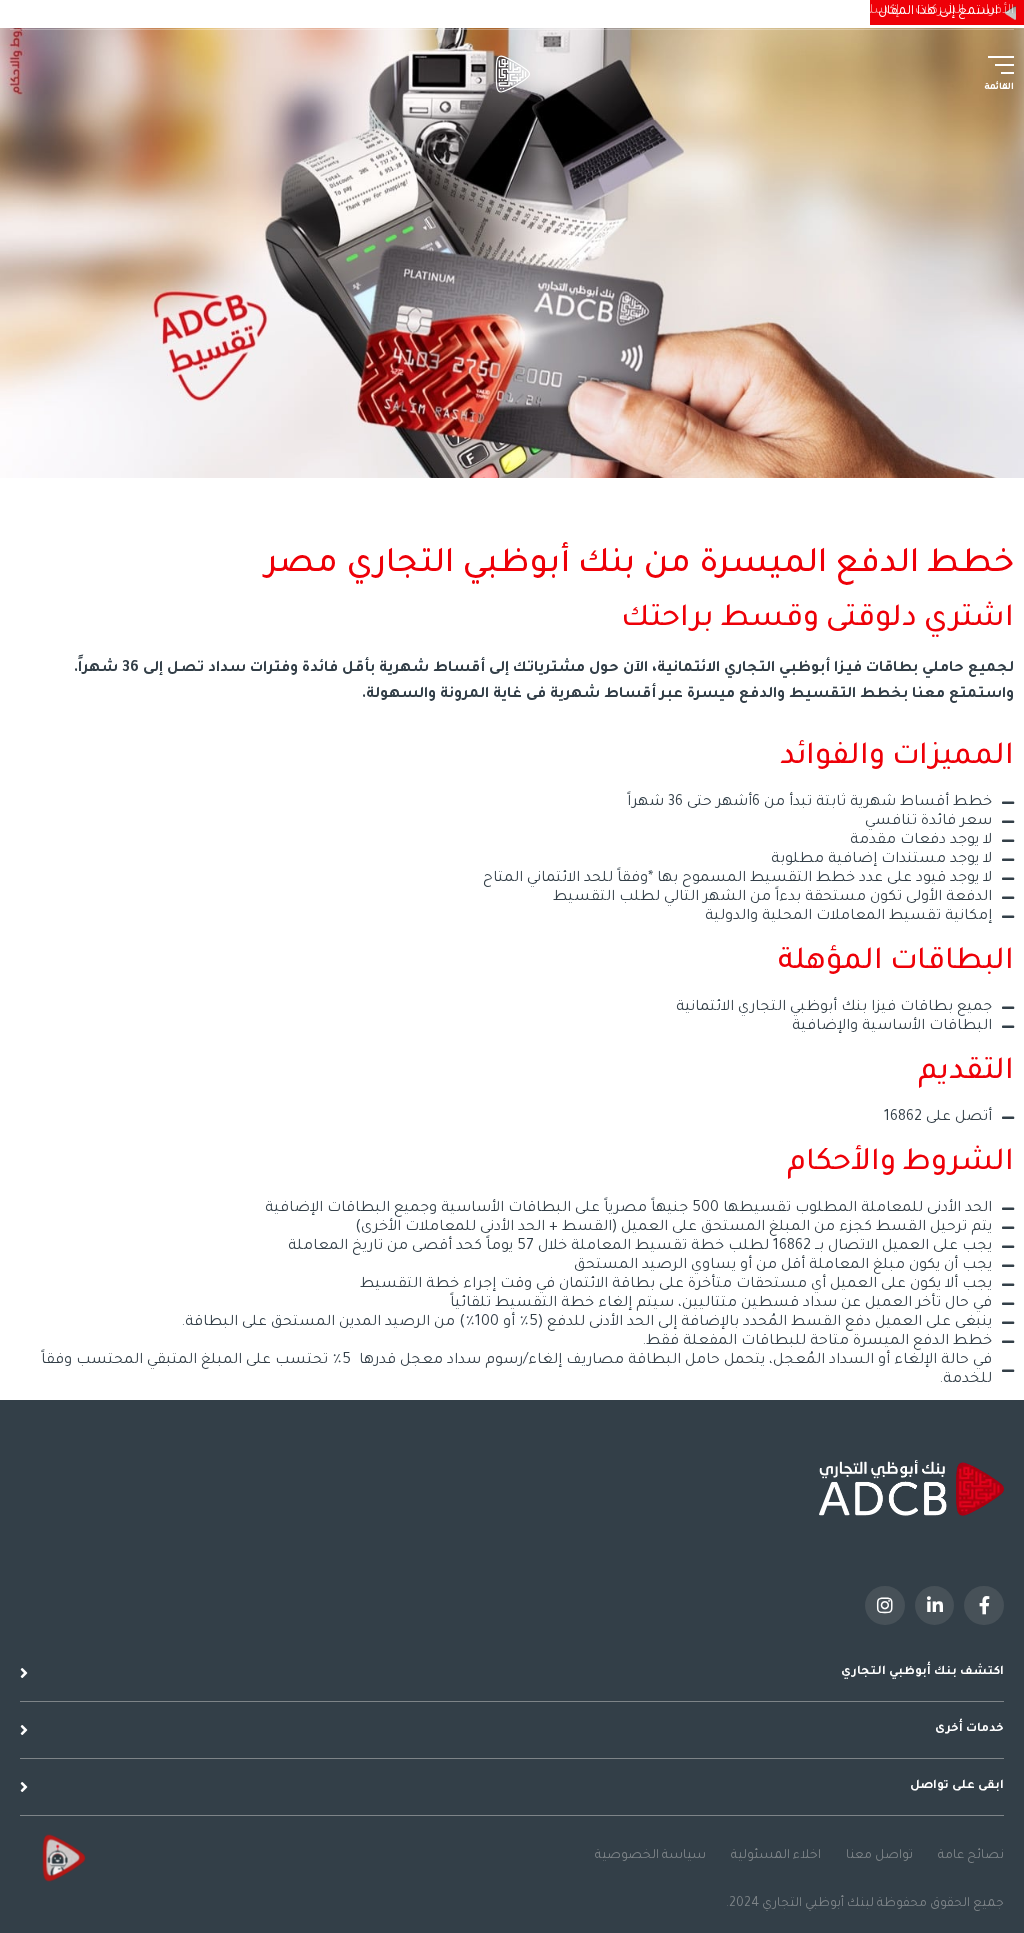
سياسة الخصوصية (650, 1856)
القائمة (999, 88)
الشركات (939, 11)
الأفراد (997, 11)
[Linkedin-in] (935, 1606)
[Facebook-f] (984, 1606)
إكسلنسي (870, 11)
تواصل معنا (879, 1856)
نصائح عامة (971, 1856)
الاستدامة (797, 11)
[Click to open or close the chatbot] (60, 1858)
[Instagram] (885, 1606)
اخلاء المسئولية (776, 1856)
